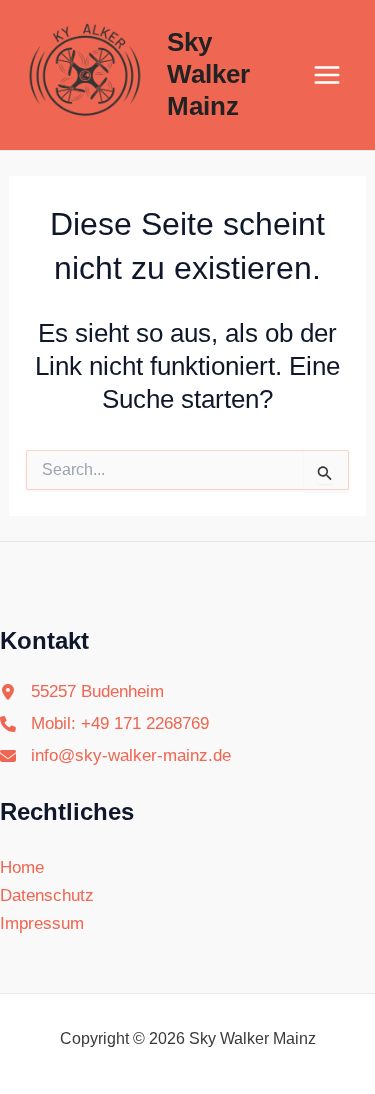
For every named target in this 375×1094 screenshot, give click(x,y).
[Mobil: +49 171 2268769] (104, 724)
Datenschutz (47, 895)
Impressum (42, 923)
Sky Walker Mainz (208, 74)
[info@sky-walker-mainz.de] (115, 756)
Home (22, 867)
